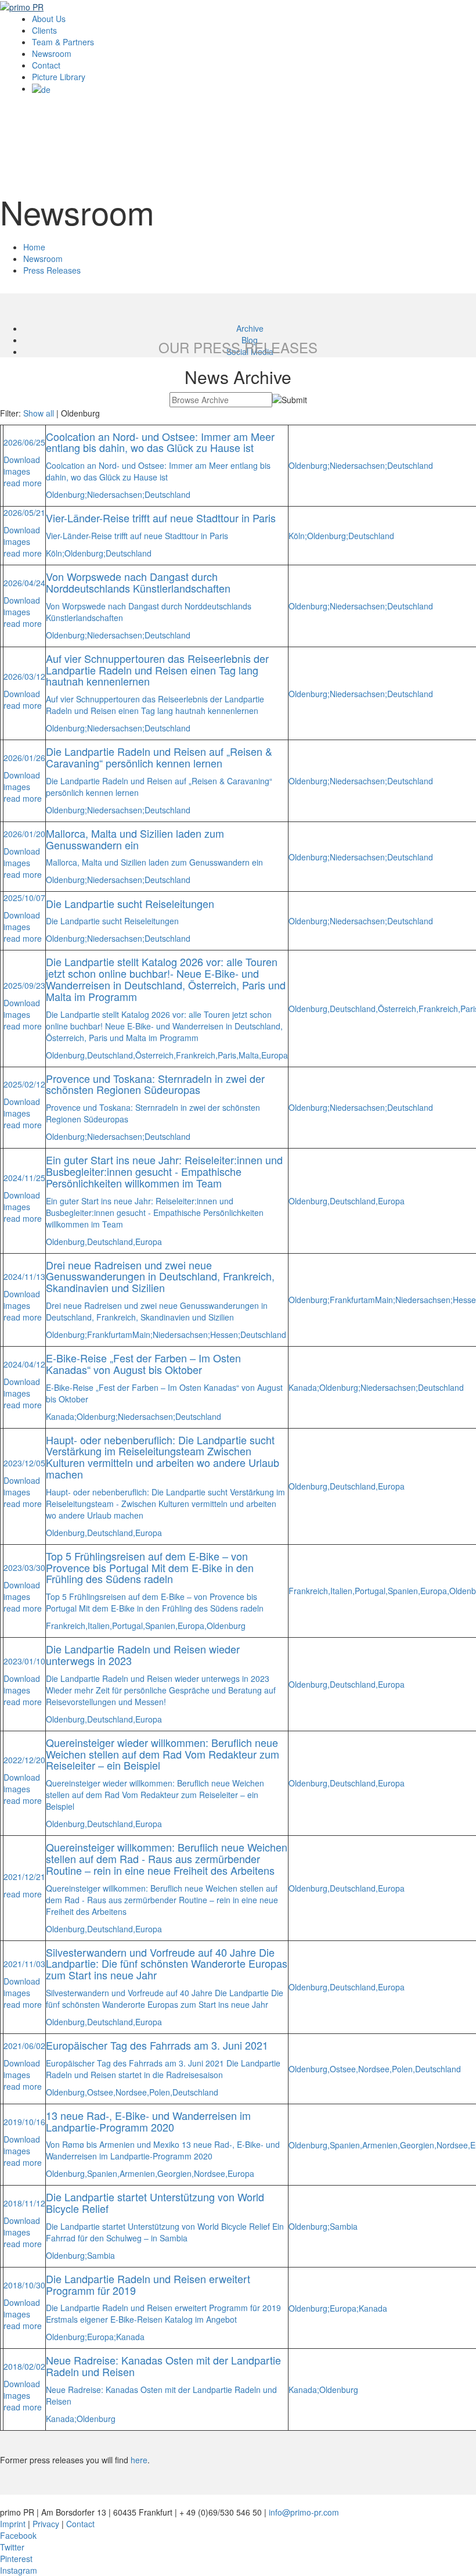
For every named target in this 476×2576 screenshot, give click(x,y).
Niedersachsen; (116, 494)
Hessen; (225, 1334)
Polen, (161, 2092)
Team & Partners (63, 42)
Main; (143, 1334)
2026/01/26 (24, 758)
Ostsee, (101, 2092)
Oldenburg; (66, 494)
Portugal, (129, 1626)
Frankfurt (104, 1334)
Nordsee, (132, 2092)
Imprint (13, 2524)
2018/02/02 (24, 2366)
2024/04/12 (24, 1364)
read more (23, 483)
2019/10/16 (24, 2122)
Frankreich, (197, 1055)
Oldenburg (226, 1626)
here (139, 2460)
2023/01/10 (24, 1661)
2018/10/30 (24, 2285)
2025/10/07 (24, 898)
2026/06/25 (24, 442)
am (127, 1334)
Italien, (100, 1626)
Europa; (102, 2337)
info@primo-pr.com (304, 2512)
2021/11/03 (24, 1964)
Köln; (55, 553)
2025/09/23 (24, 985)
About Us (49, 19)
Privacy (46, 2524)
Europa (275, 1055)
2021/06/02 (24, 2046)
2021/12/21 (24, 1877)
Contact (46, 65)
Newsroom (52, 53)
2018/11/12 (24, 2203)
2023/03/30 (24, 1567)
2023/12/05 (24, 1463)
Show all (39, 413)
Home (34, 247)
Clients (44, 30)
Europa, (192, 1626)
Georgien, (176, 2173)
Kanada (130, 2337)
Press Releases (52, 270)
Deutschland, (111, 1055)
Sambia (101, 2255)
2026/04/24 (24, 583)
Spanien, (161, 1626)
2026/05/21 (24, 512)
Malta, (250, 1055)
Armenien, (138, 2173)
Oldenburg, (66, 1055)
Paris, (228, 1055)
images (17, 471)
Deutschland (167, 494)
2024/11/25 (24, 1178)
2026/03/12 (24, 676)
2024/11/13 (24, 1276)
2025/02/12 (24, 1084)
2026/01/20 (24, 834)
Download (22, 460)
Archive (250, 328)
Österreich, (156, 1055)
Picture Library (59, 77)
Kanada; (61, 1416)
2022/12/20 (24, 1760)
